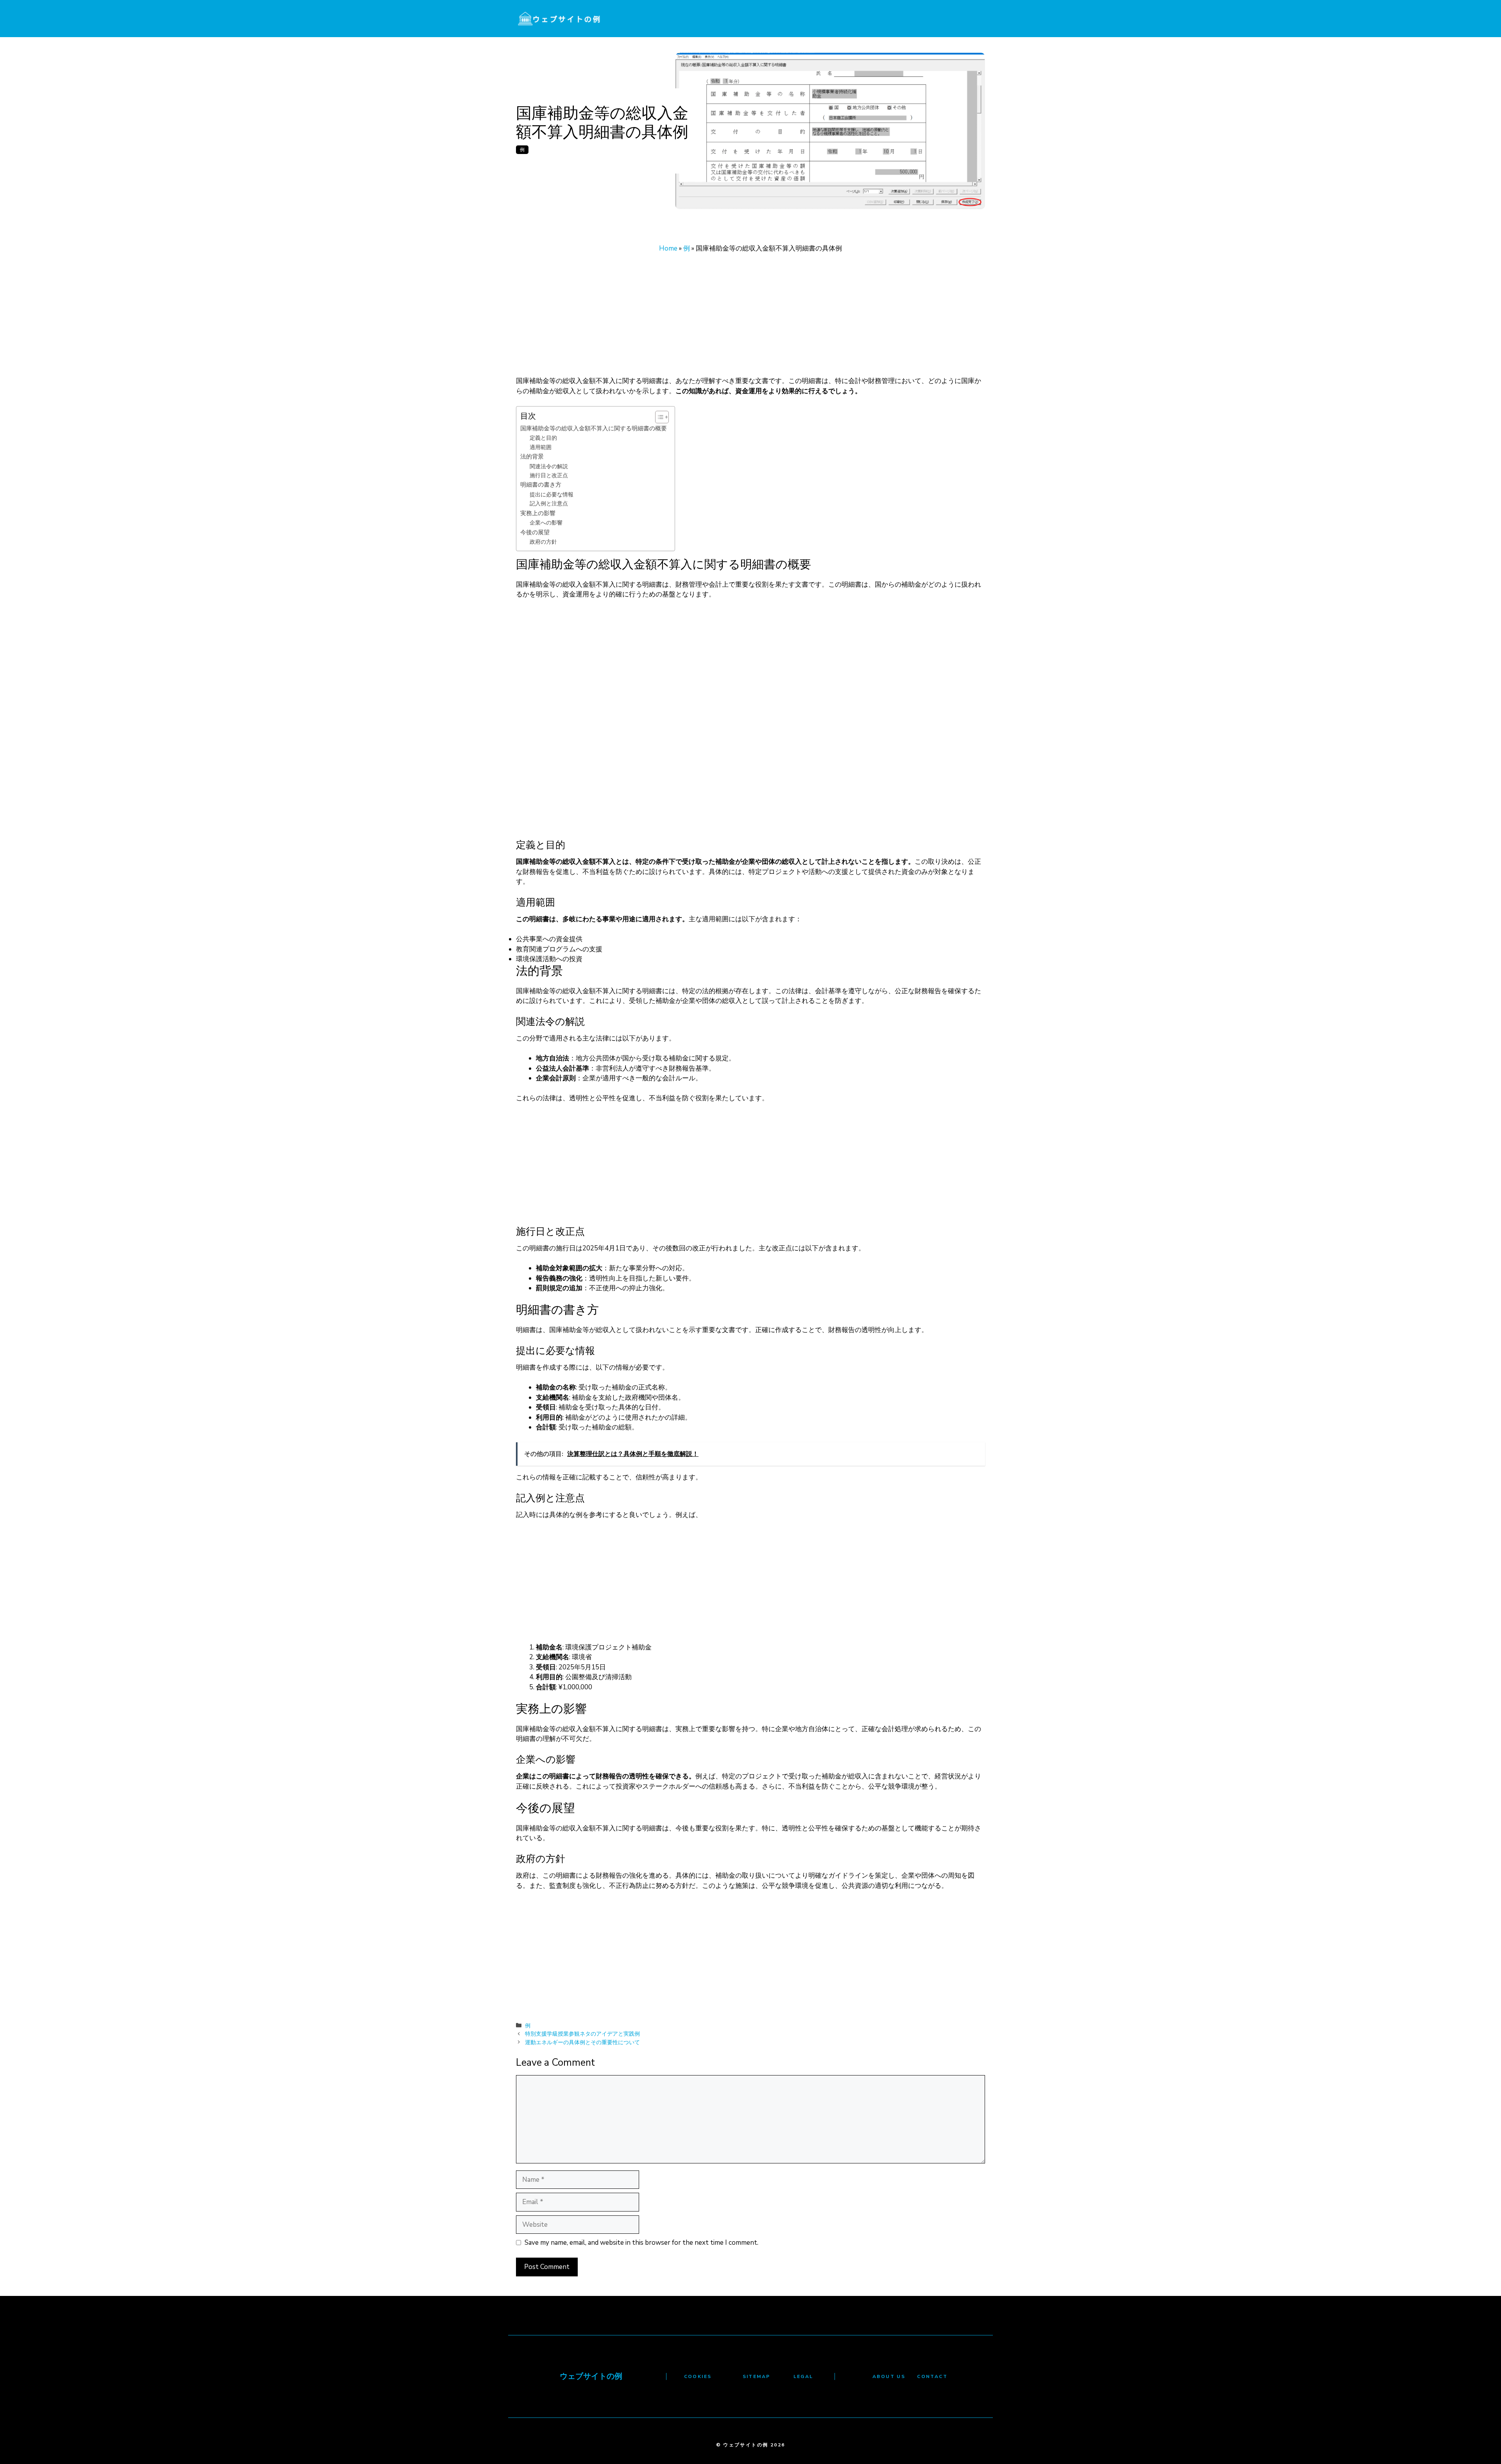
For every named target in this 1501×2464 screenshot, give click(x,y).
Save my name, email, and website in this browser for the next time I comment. (641, 2243)
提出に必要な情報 (552, 495)
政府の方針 (543, 542)
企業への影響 (546, 523)
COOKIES (698, 2376)
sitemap (757, 2376)
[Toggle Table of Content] (658, 417)
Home (668, 248)
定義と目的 (543, 438)
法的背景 (532, 456)
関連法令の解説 (549, 466)
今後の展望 (535, 532)
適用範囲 (541, 447)
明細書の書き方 (541, 484)
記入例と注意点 (549, 504)
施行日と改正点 (549, 475)
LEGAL (803, 2376)
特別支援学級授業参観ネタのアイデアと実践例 (582, 2034)
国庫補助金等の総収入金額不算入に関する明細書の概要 (594, 428)
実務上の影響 (538, 513)
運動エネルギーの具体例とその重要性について (582, 2042)
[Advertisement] (750, 318)
